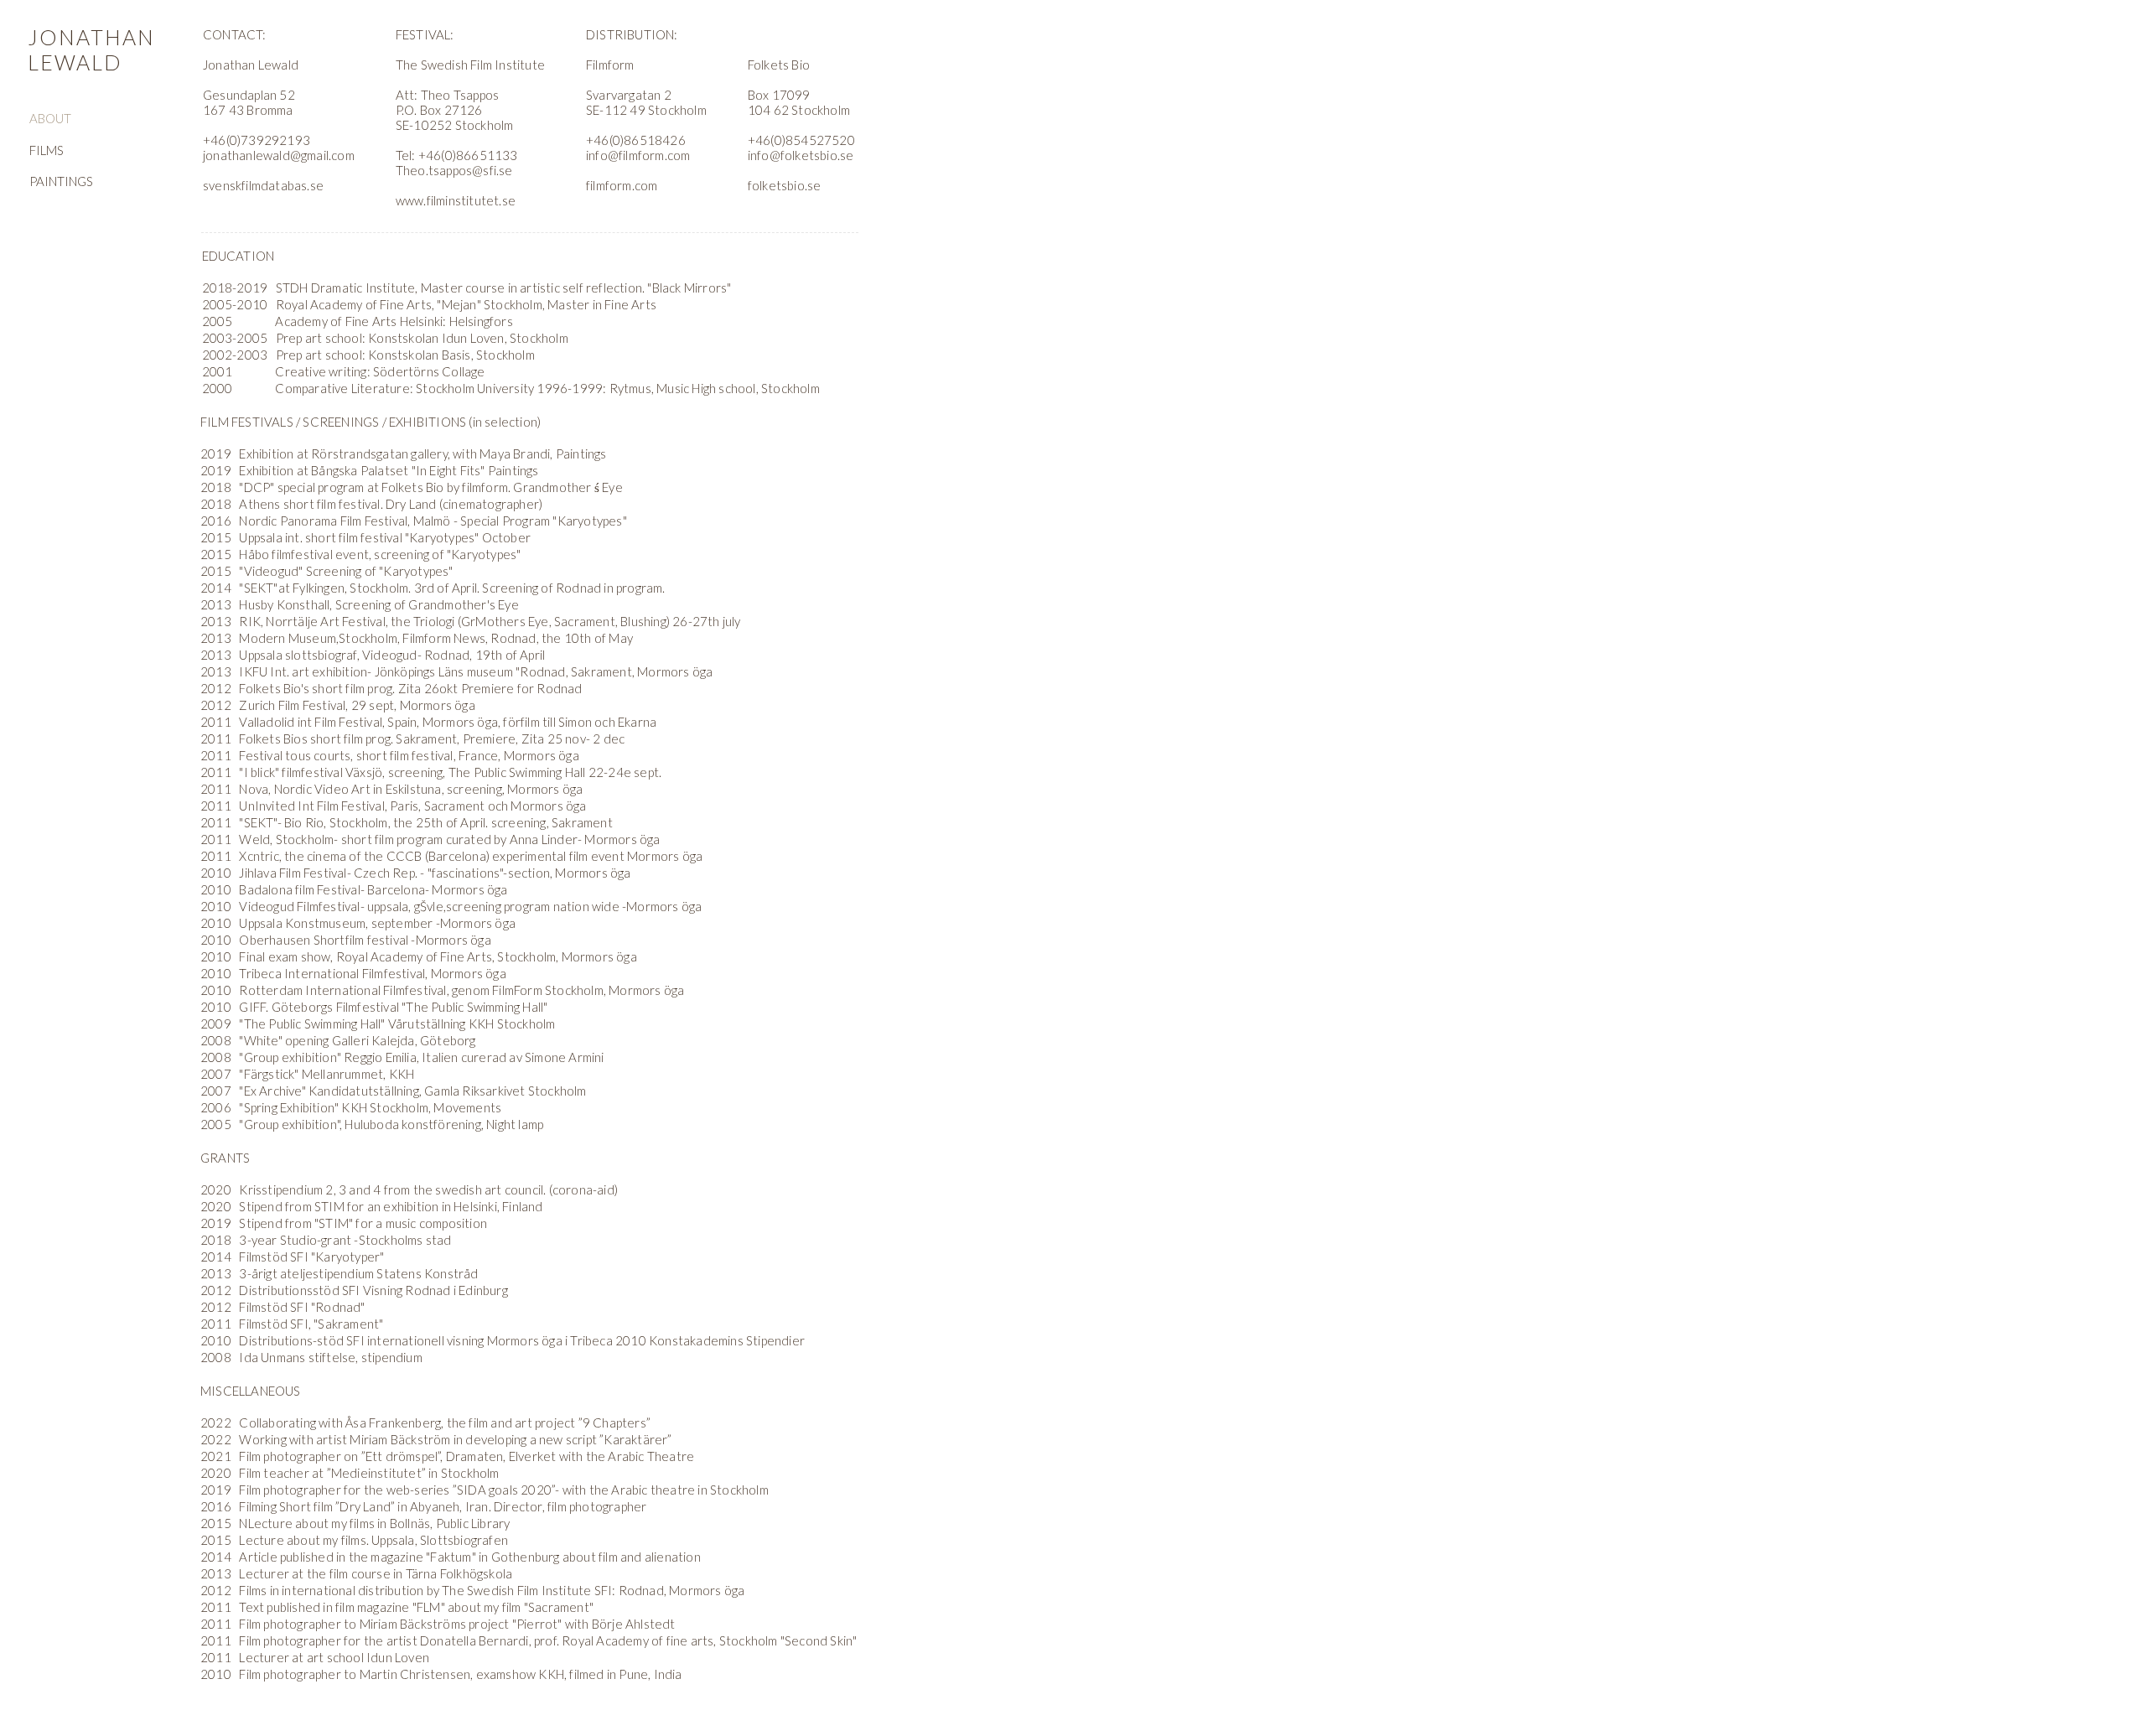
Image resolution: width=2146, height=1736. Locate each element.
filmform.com (622, 185)
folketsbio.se (785, 185)
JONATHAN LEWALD (91, 49)
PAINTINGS (61, 181)
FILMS (47, 150)
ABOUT (50, 118)
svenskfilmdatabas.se (263, 185)
